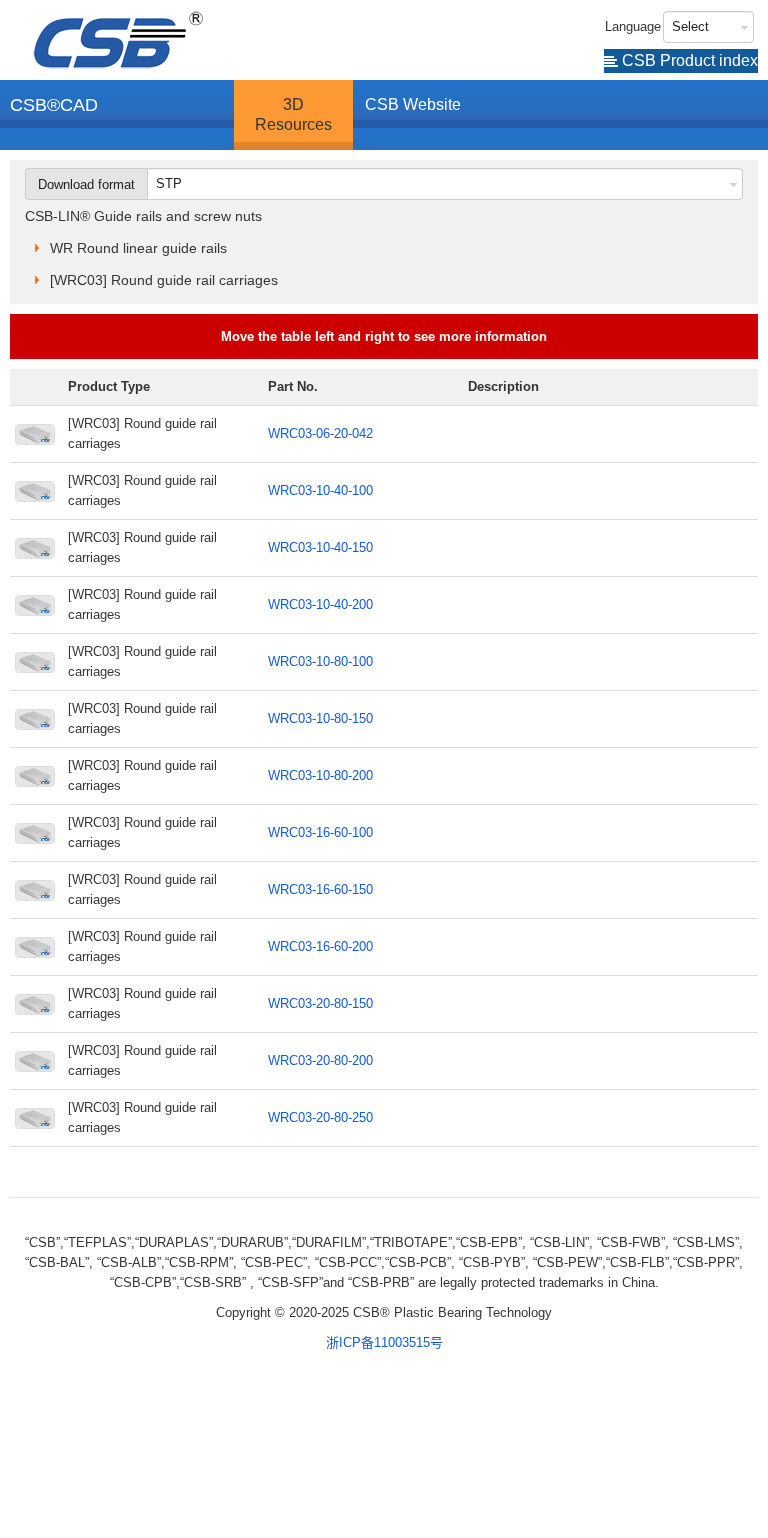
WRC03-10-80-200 (320, 775)
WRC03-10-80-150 (320, 718)
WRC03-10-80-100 (320, 661)
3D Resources (293, 114)
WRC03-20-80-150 (320, 1003)
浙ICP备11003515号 (384, 1342)
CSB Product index (688, 60)
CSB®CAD (54, 105)
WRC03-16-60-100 (320, 832)
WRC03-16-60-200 (320, 946)
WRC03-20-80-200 (320, 1060)
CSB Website (413, 104)
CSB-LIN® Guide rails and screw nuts (143, 216)
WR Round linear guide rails (138, 248)
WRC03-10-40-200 (320, 604)
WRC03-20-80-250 (320, 1117)
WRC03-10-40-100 (320, 490)
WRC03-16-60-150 (320, 889)
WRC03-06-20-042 (320, 433)
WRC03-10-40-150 (320, 547)
